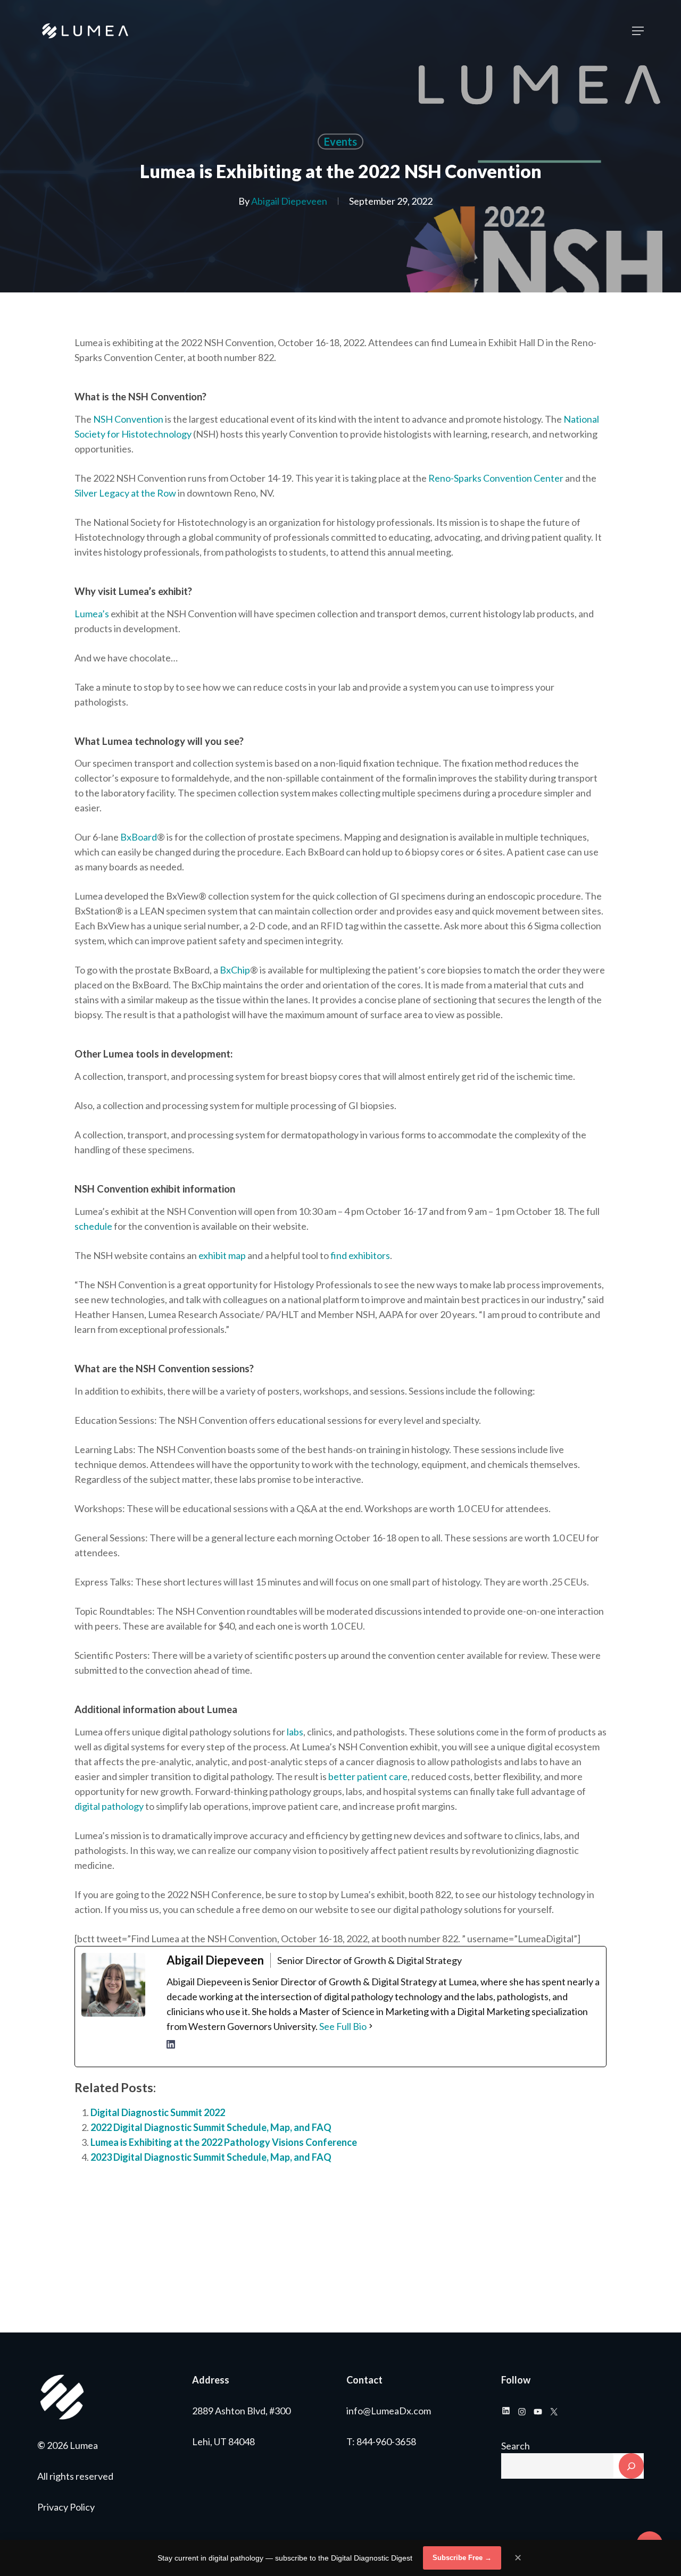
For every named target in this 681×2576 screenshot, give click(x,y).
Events (340, 141)
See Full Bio (343, 2026)
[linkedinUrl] (171, 2050)
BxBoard (139, 837)
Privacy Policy (66, 2507)
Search (516, 2446)
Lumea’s (92, 614)
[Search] (631, 2466)
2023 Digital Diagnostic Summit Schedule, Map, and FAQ (211, 2157)
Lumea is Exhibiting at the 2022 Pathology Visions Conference (224, 2142)
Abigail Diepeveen (289, 201)
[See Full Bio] (371, 2026)
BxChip (235, 970)
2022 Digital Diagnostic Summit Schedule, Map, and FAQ (211, 2127)
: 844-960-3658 (384, 2441)
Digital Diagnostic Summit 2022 (158, 2112)
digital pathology (109, 1806)
